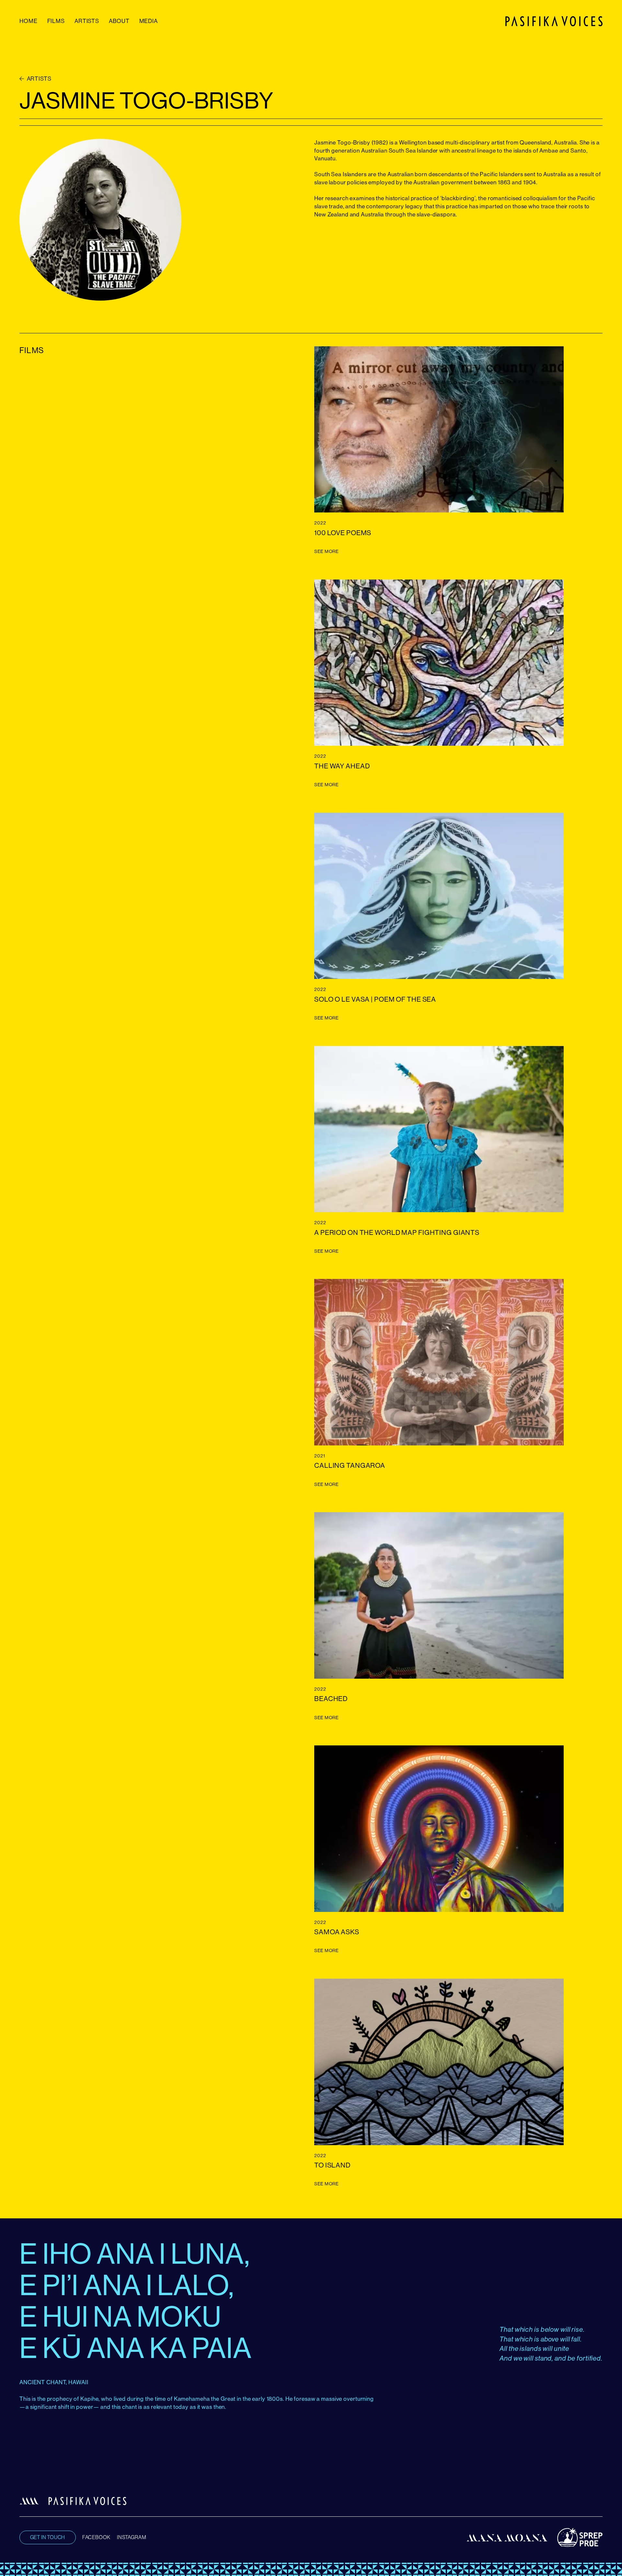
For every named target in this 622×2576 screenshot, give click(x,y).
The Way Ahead (342, 766)
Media (149, 21)
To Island (332, 2165)
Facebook (96, 2537)
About (119, 21)
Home (29, 21)
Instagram (132, 2537)
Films (56, 21)
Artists (87, 21)
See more (327, 551)
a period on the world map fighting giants (397, 1232)
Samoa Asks (337, 1932)
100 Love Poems (343, 533)
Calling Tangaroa (350, 1465)
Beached (331, 1699)
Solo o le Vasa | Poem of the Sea (375, 999)
